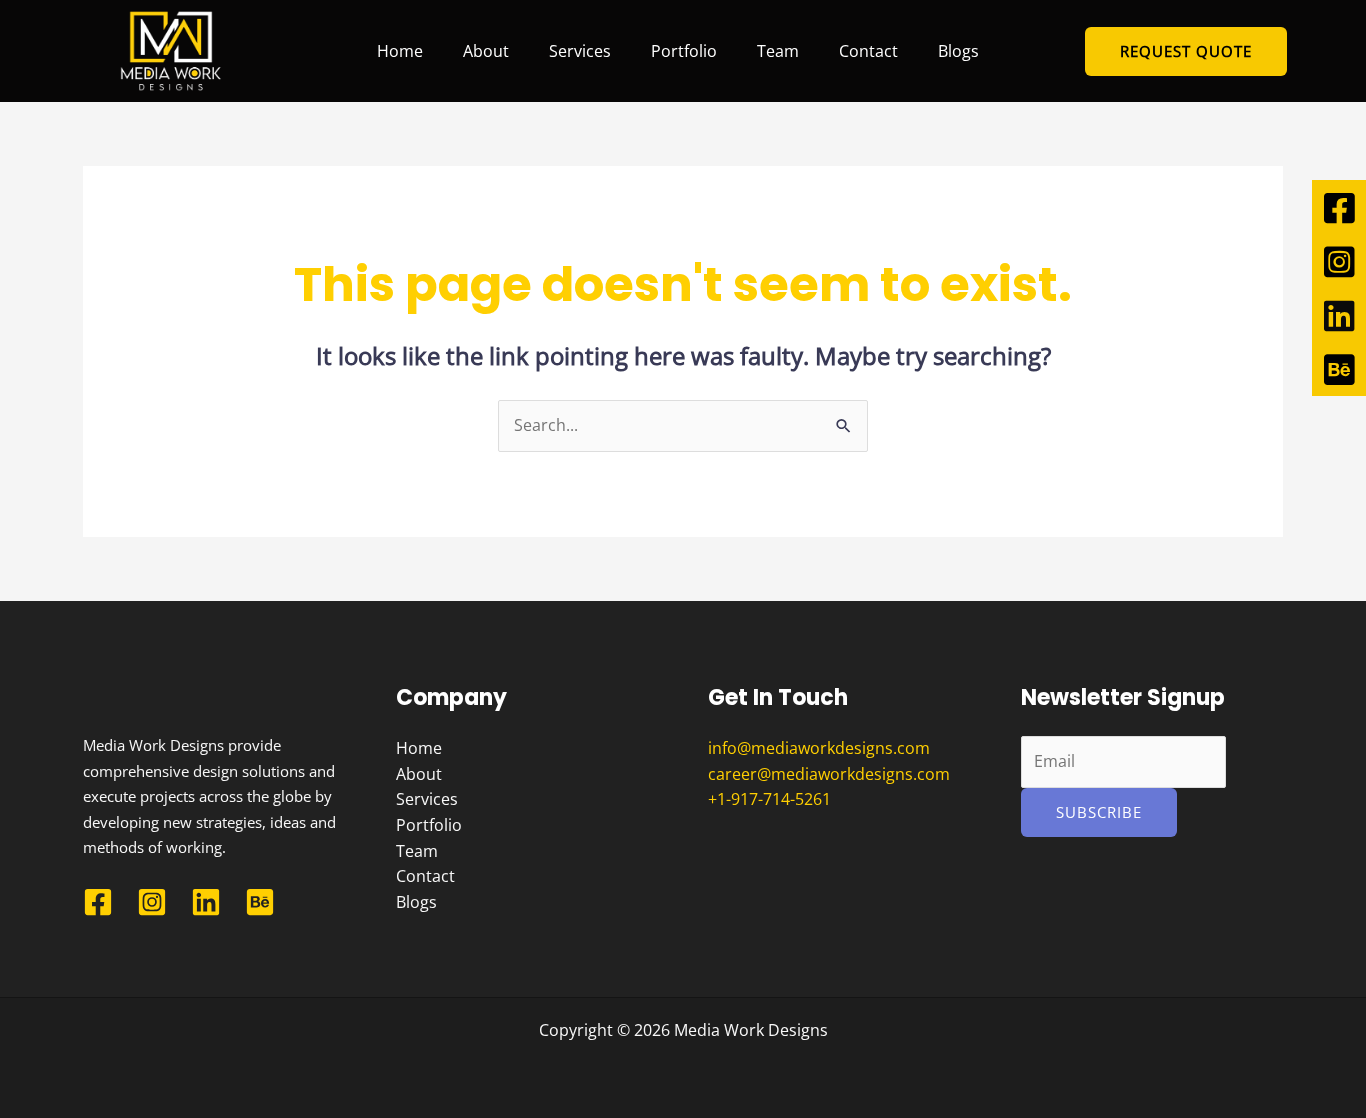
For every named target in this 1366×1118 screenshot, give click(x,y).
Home (400, 51)
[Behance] (260, 902)
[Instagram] (152, 902)
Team (778, 51)
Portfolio (684, 51)
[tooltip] (1339, 207)
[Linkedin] (206, 902)
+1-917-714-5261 (769, 799)
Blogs (958, 51)
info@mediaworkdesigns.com (819, 748)
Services (580, 51)
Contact (868, 51)
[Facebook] (98, 902)
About (486, 51)
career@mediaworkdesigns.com (829, 774)
